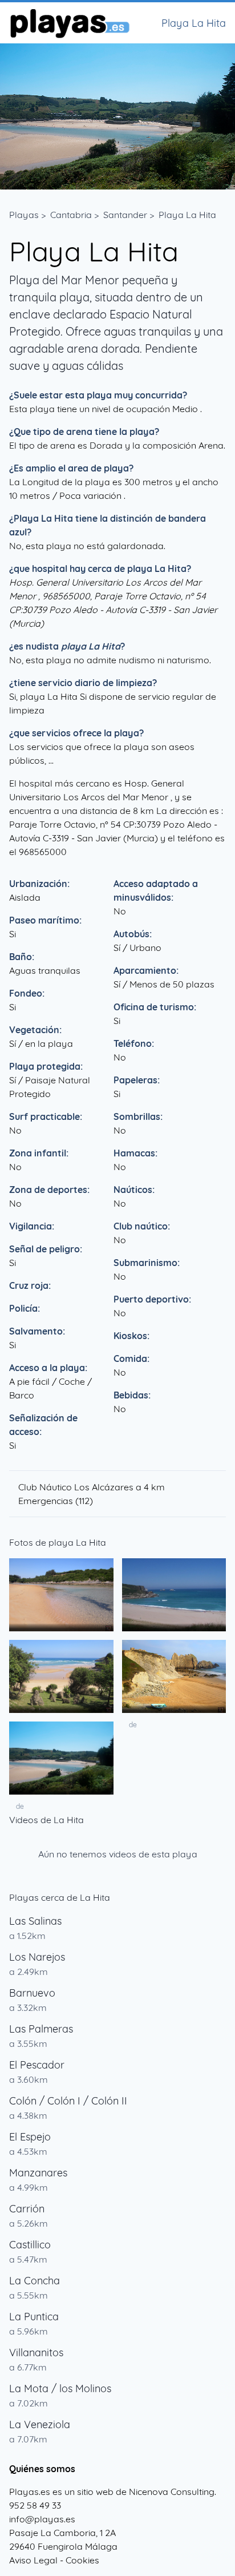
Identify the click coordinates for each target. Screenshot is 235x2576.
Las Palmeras (41, 2029)
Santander (125, 215)
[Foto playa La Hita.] (61, 1595)
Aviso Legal (33, 2560)
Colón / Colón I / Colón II (68, 2101)
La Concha (35, 2281)
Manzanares (38, 2173)
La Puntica (34, 2317)
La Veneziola (40, 2424)
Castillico (30, 2245)
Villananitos (36, 2353)
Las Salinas (35, 1921)
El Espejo (30, 2137)
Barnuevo (32, 1993)
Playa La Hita (187, 215)
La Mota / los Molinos (60, 2388)
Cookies (82, 2560)
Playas (24, 215)
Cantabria (71, 215)
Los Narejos (37, 1957)
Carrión (27, 2209)
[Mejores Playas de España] (69, 23)
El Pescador (37, 2065)
